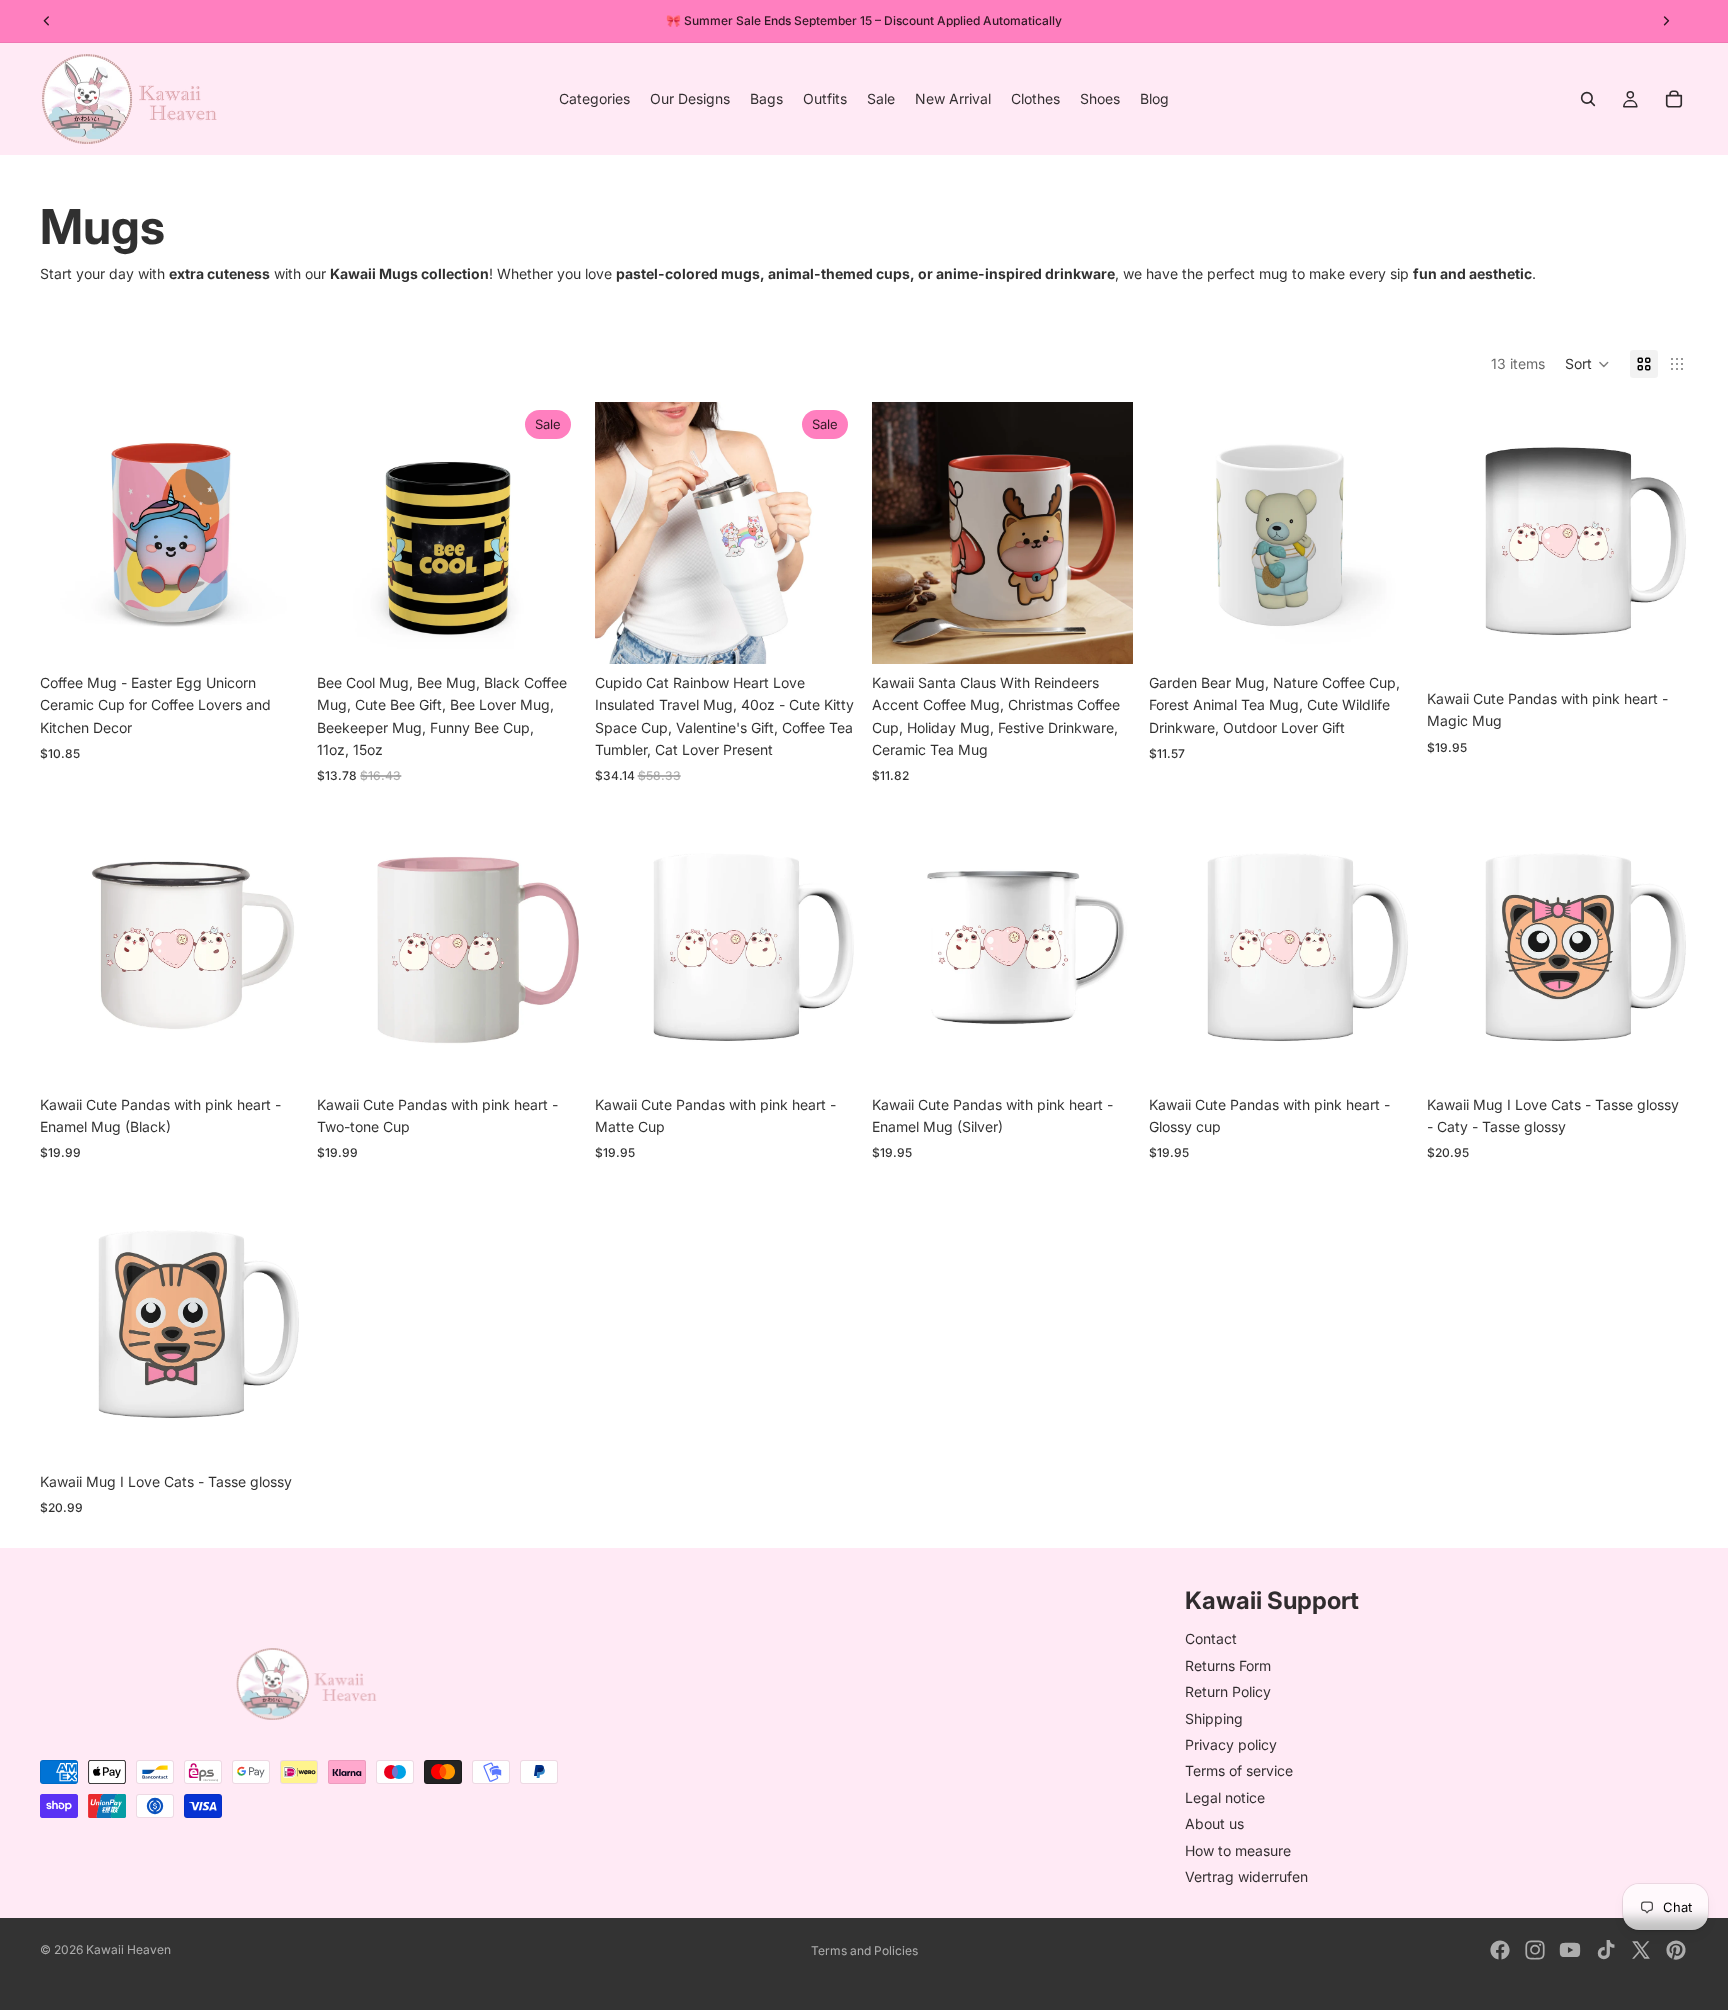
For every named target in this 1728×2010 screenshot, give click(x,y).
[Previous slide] (70, 533)
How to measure (1238, 1849)
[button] (1587, 364)
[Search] (1588, 99)
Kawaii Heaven (128, 1949)
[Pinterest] (1676, 1950)
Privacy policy (1231, 1744)
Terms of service (1239, 1770)
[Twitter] (1641, 1950)
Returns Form (1228, 1664)
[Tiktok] (1606, 1950)
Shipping (1214, 1717)
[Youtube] (1570, 1950)
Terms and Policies (864, 1950)
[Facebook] (1500, 1950)
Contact (1211, 1638)
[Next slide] (271, 533)
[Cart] (1674, 99)
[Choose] (271, 633)
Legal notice (1225, 1796)
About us (1214, 1823)
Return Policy (1228, 1691)
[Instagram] (1535, 1950)
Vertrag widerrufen (1246, 1876)
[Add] (1380, 633)
